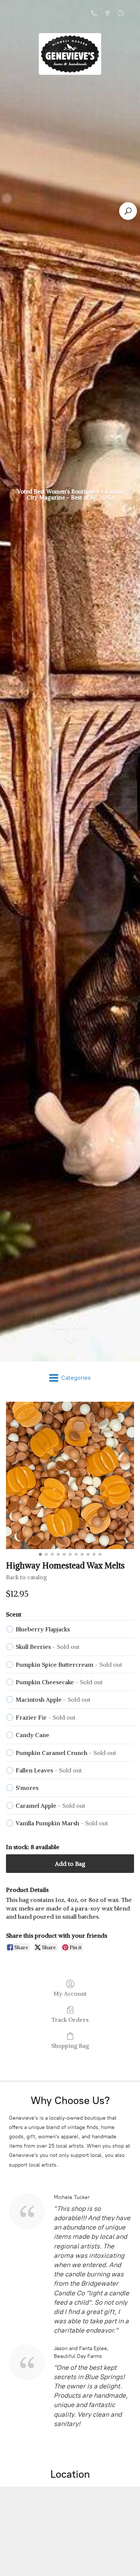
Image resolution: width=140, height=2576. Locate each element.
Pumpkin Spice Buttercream (69, 1664)
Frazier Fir (46, 1717)
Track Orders (70, 2020)
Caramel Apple (50, 1806)
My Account (70, 1994)
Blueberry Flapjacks (43, 1629)
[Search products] (128, 211)
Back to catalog (26, 1577)
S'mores (27, 1788)
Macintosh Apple (53, 1699)
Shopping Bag (70, 2046)
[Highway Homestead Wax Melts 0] (70, 1476)
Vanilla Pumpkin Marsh (62, 1823)
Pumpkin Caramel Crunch (66, 1753)
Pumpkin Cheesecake (59, 1682)
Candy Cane (32, 1735)
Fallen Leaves (49, 1770)
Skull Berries (48, 1647)
